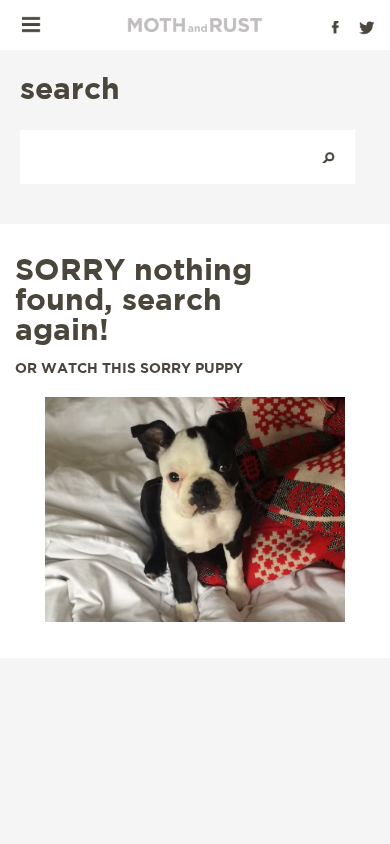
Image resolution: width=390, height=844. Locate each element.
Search (328, 157)
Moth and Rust (195, 25)
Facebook (335, 27)
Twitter (367, 27)
